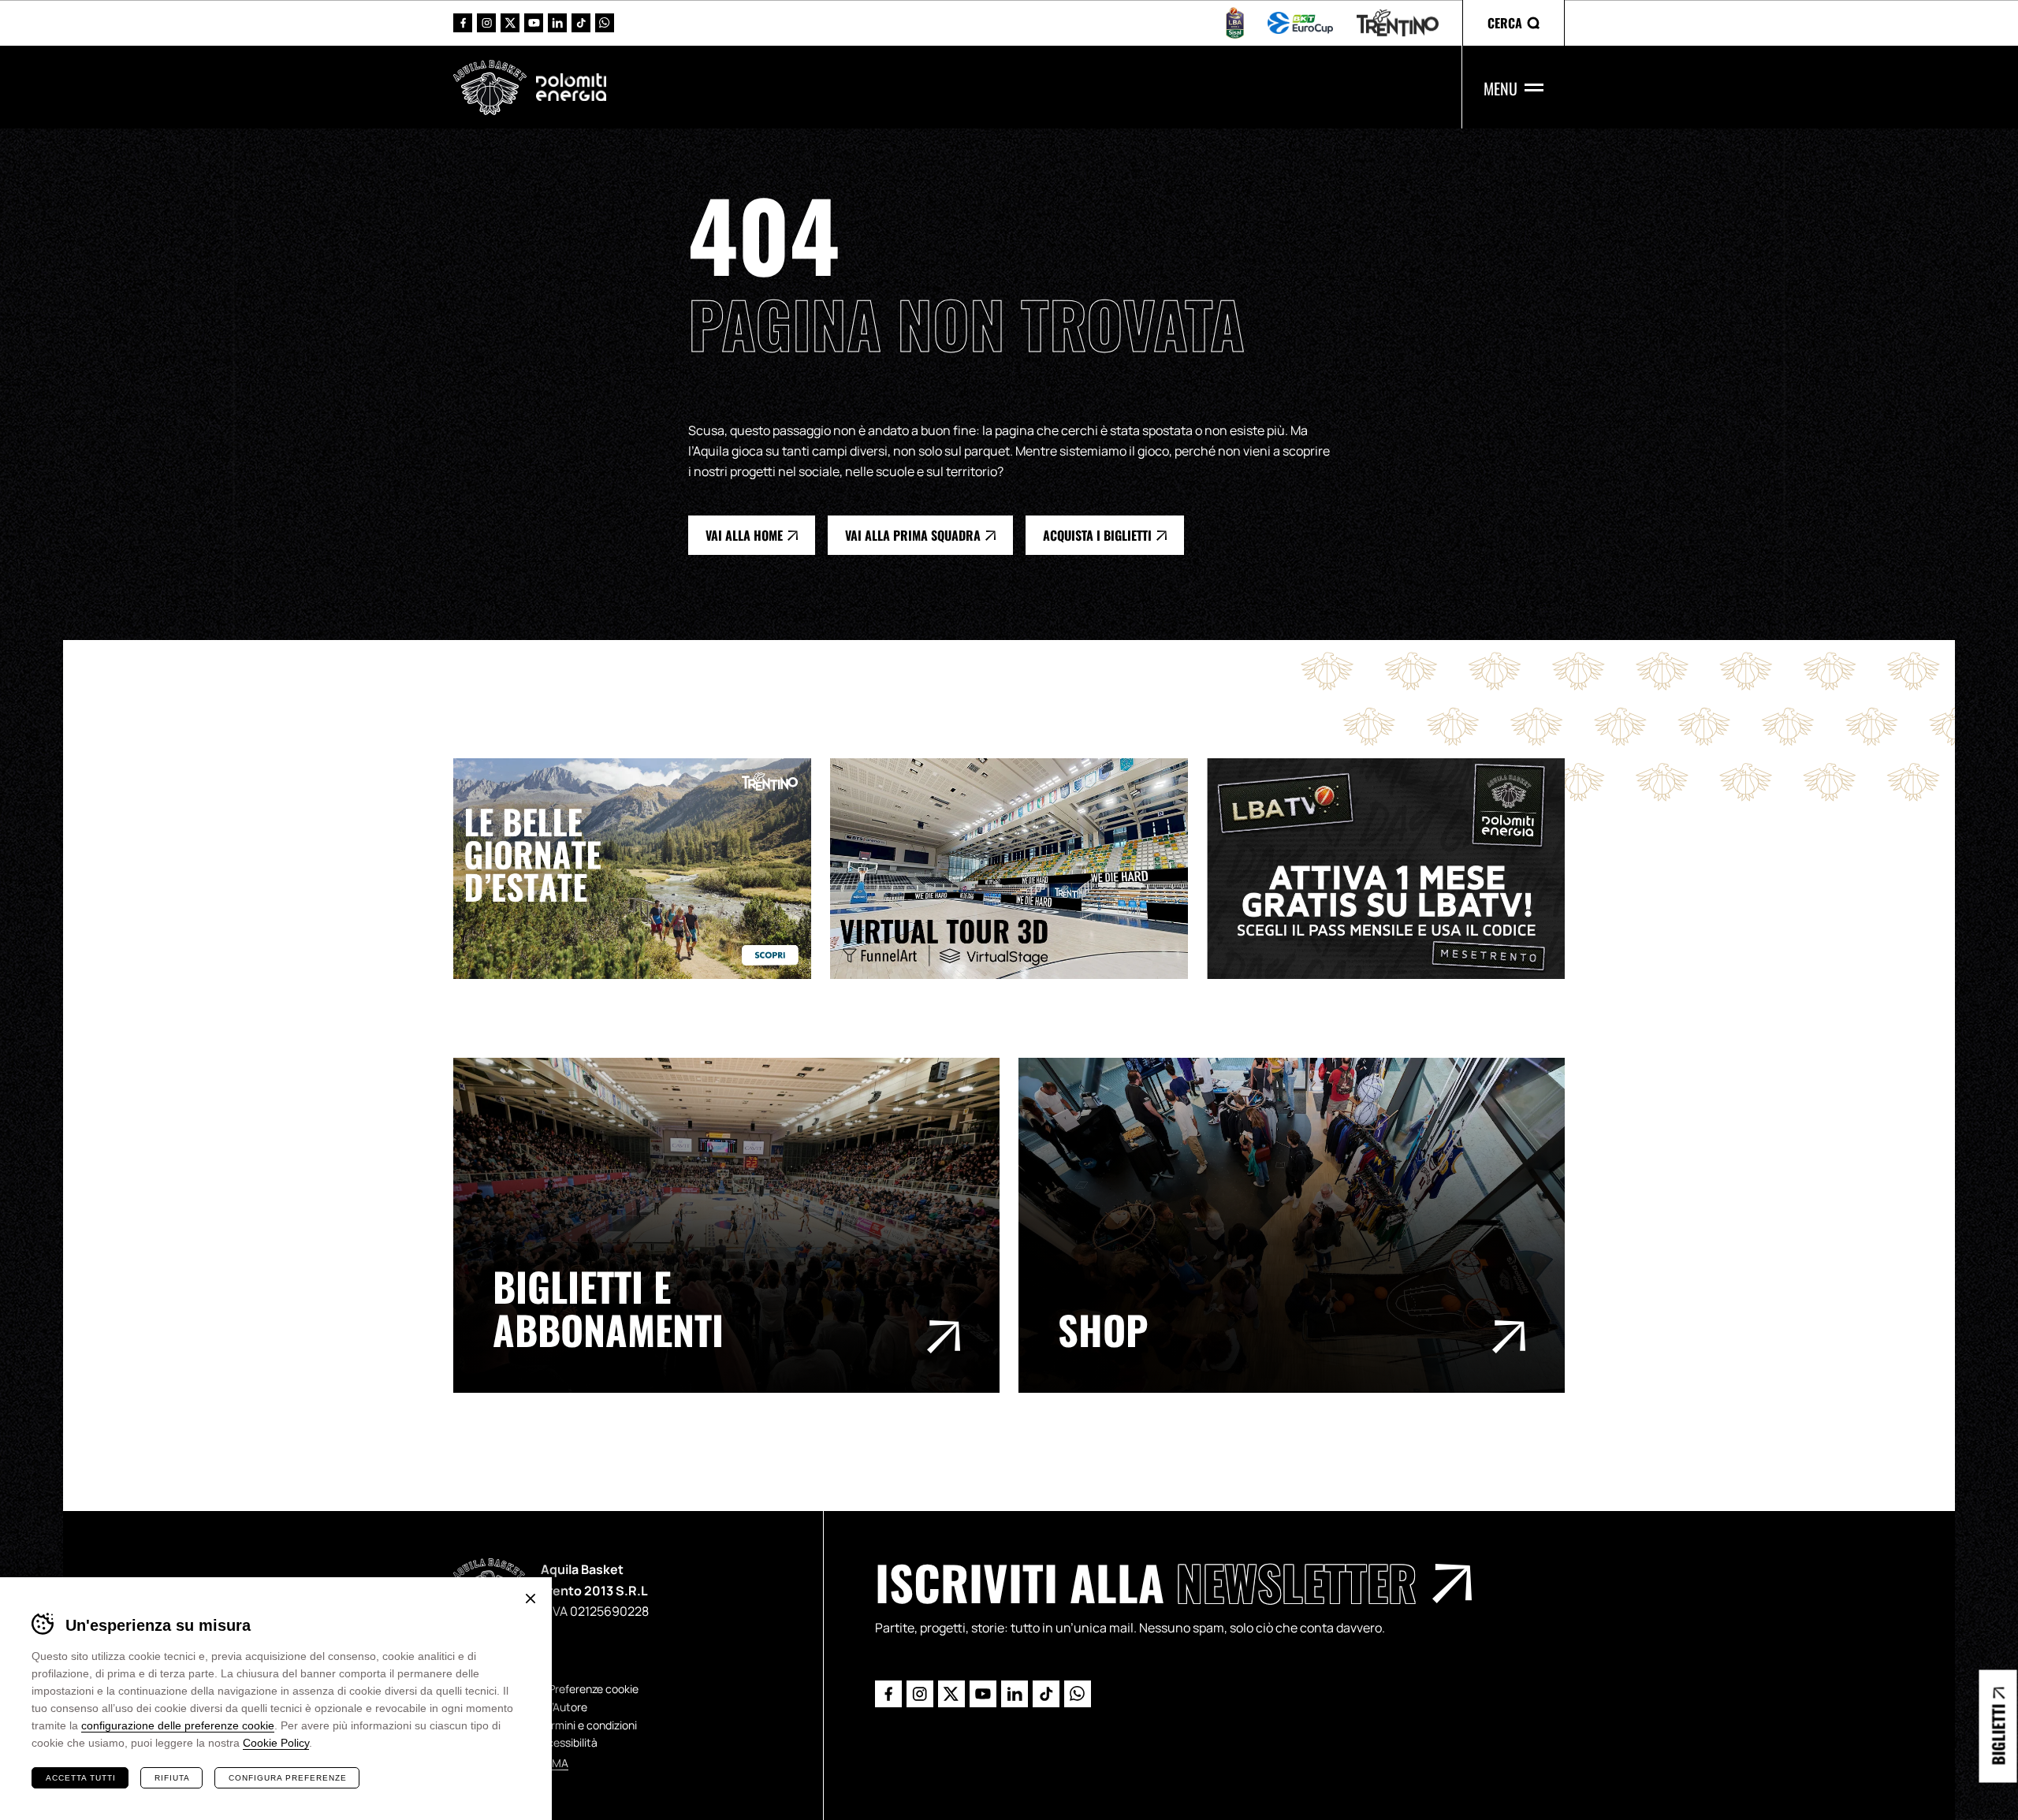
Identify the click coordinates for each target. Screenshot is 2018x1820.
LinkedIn (557, 23)
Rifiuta (172, 1778)
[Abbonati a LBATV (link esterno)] (1395, 868)
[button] (1513, 23)
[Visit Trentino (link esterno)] (642, 868)
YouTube (534, 23)
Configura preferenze (288, 1778)
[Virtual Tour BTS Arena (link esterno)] (1018, 868)
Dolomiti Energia (571, 87)
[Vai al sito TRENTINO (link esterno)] (1398, 23)
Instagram (486, 23)
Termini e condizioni (588, 1725)
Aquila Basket (490, 87)
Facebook (463, 23)
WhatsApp (605, 23)
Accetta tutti (81, 1778)
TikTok (581, 23)
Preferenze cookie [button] (594, 1689)
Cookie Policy (276, 1743)
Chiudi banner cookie (531, 1599)
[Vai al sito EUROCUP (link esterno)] (1300, 23)
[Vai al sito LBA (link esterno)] (1235, 23)
